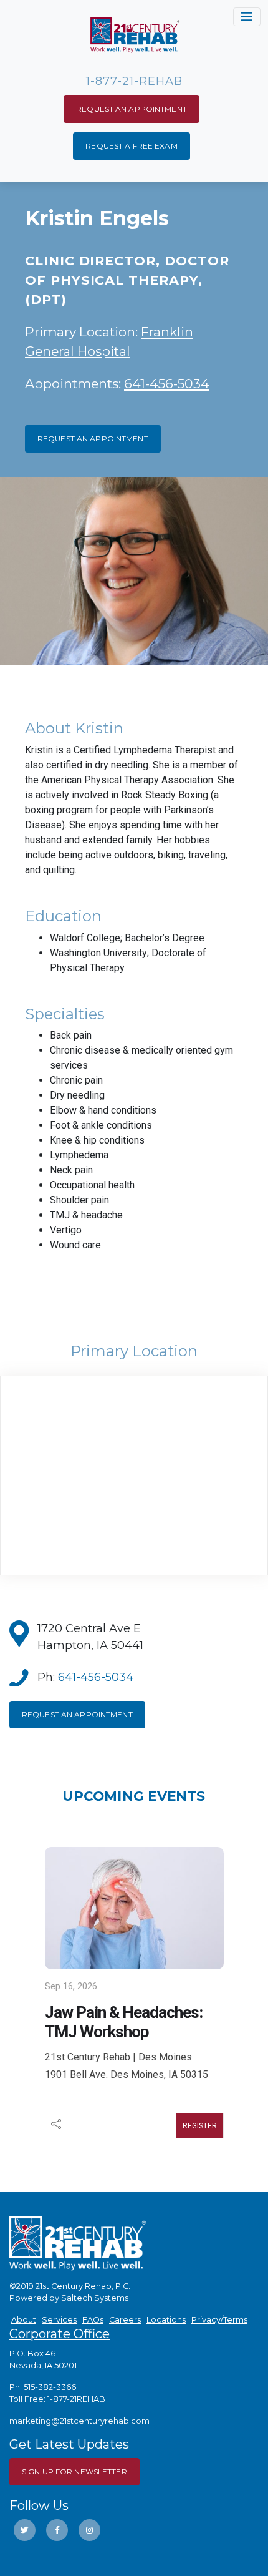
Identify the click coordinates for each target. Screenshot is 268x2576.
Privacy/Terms (219, 2320)
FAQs (93, 2320)
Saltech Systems (95, 2298)
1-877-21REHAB (76, 2399)
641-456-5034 (167, 384)
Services (59, 2320)
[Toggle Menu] (247, 17)
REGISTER (200, 2126)
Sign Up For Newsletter (74, 2471)
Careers (125, 2320)
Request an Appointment (132, 109)
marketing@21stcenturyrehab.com (79, 2421)
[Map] (134, 1476)
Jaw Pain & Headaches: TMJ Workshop (124, 2022)
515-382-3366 (50, 2387)
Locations (166, 2320)
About (24, 2320)
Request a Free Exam (131, 146)
